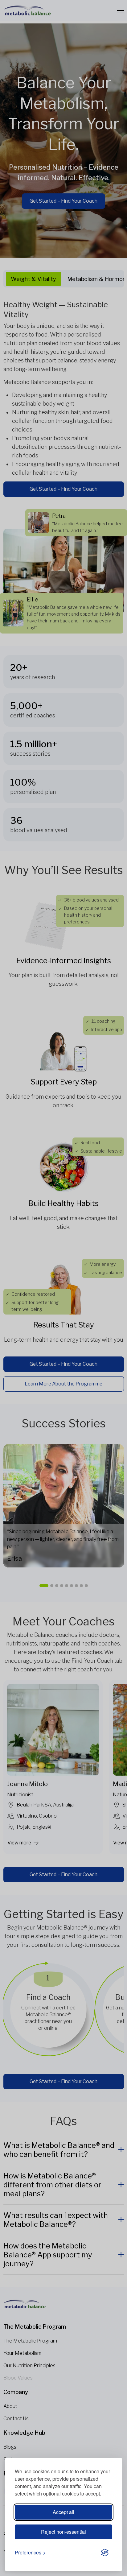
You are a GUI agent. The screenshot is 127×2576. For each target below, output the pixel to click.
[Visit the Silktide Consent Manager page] (105, 2553)
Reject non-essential (63, 2532)
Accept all (63, 2512)
